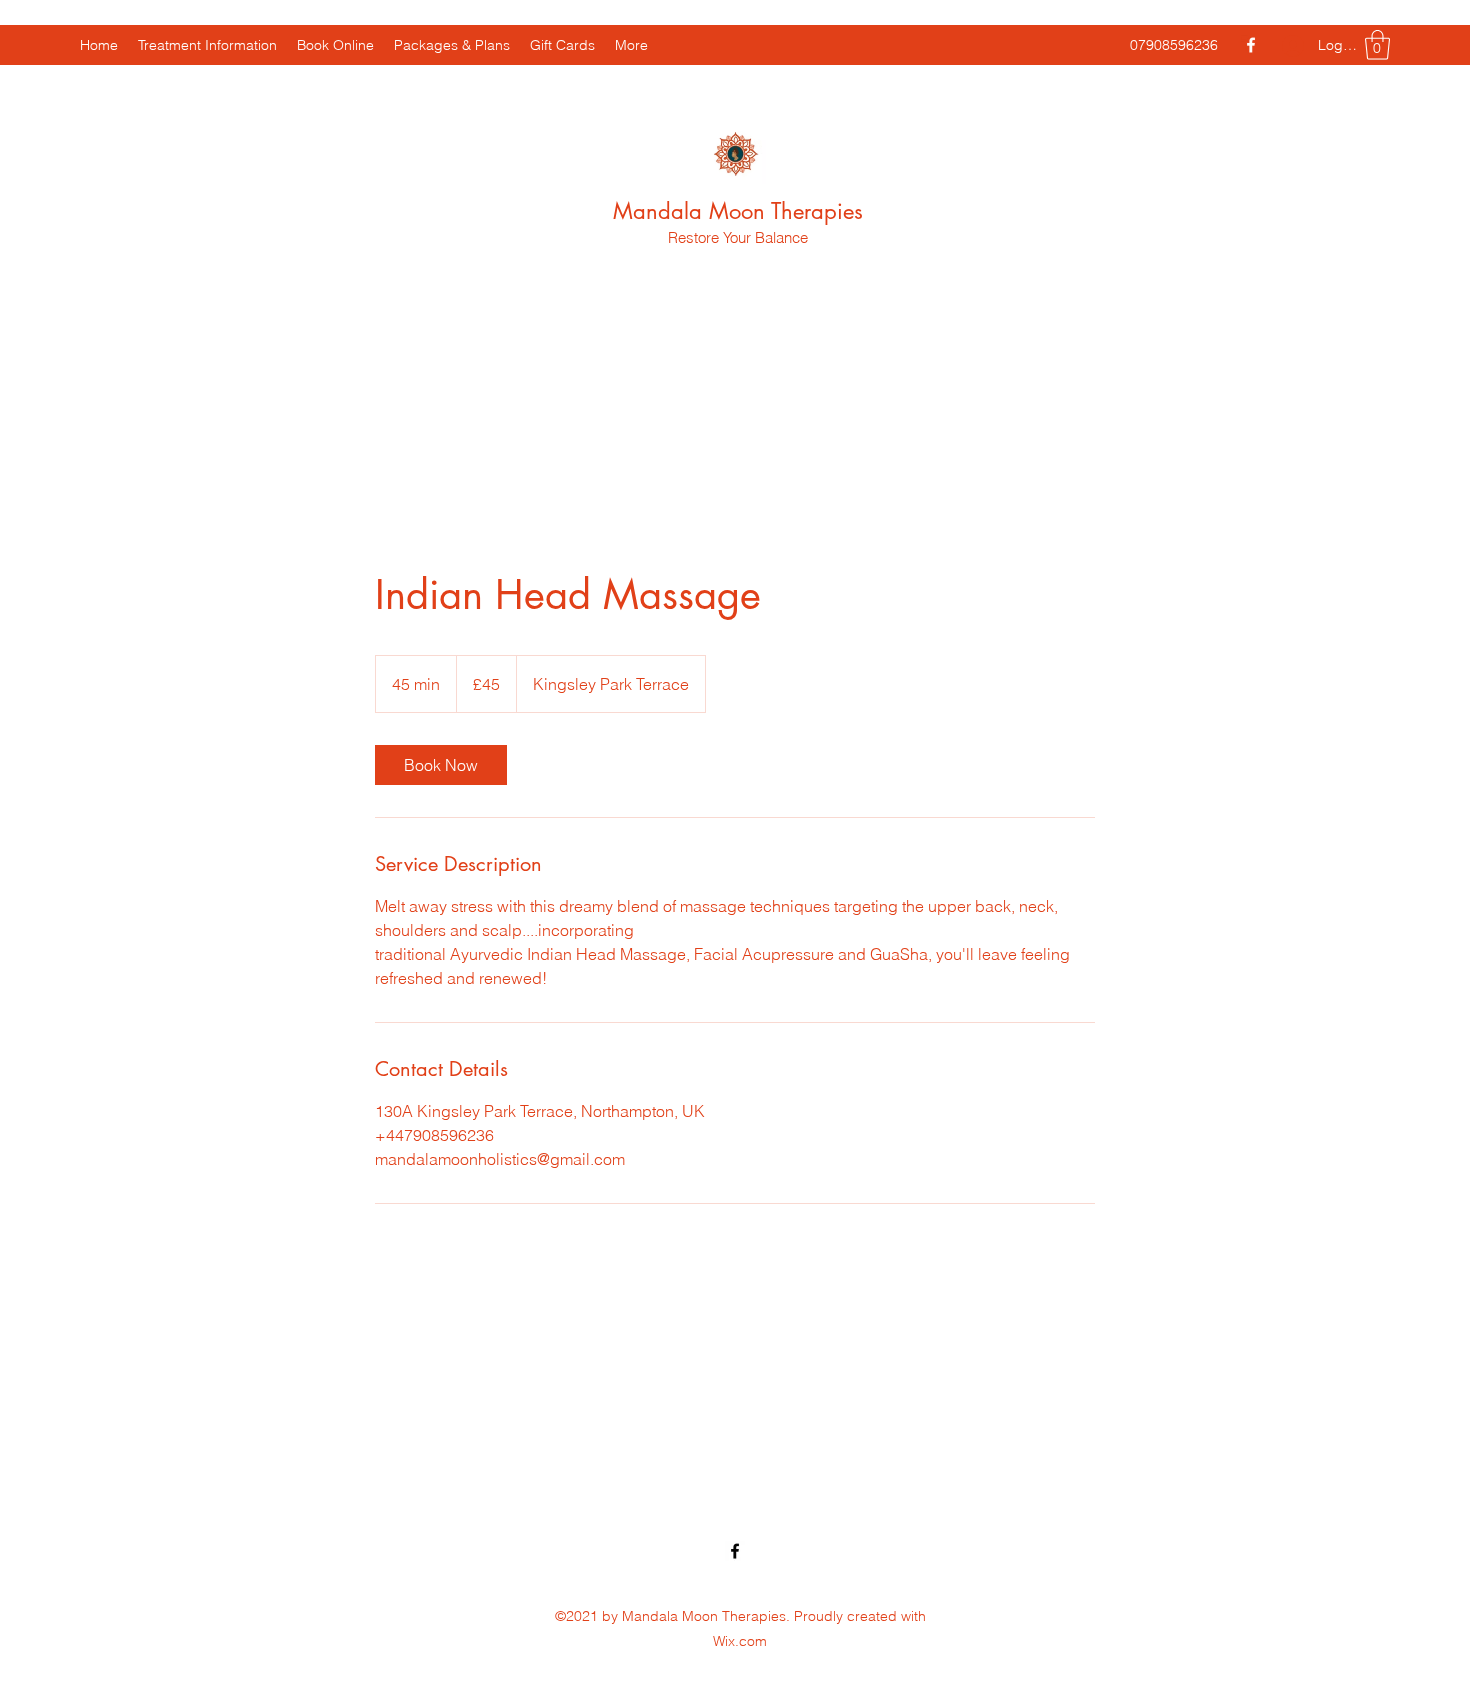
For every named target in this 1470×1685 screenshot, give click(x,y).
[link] (441, 765)
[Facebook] (1251, 45)
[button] (1377, 45)
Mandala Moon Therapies (738, 211)
